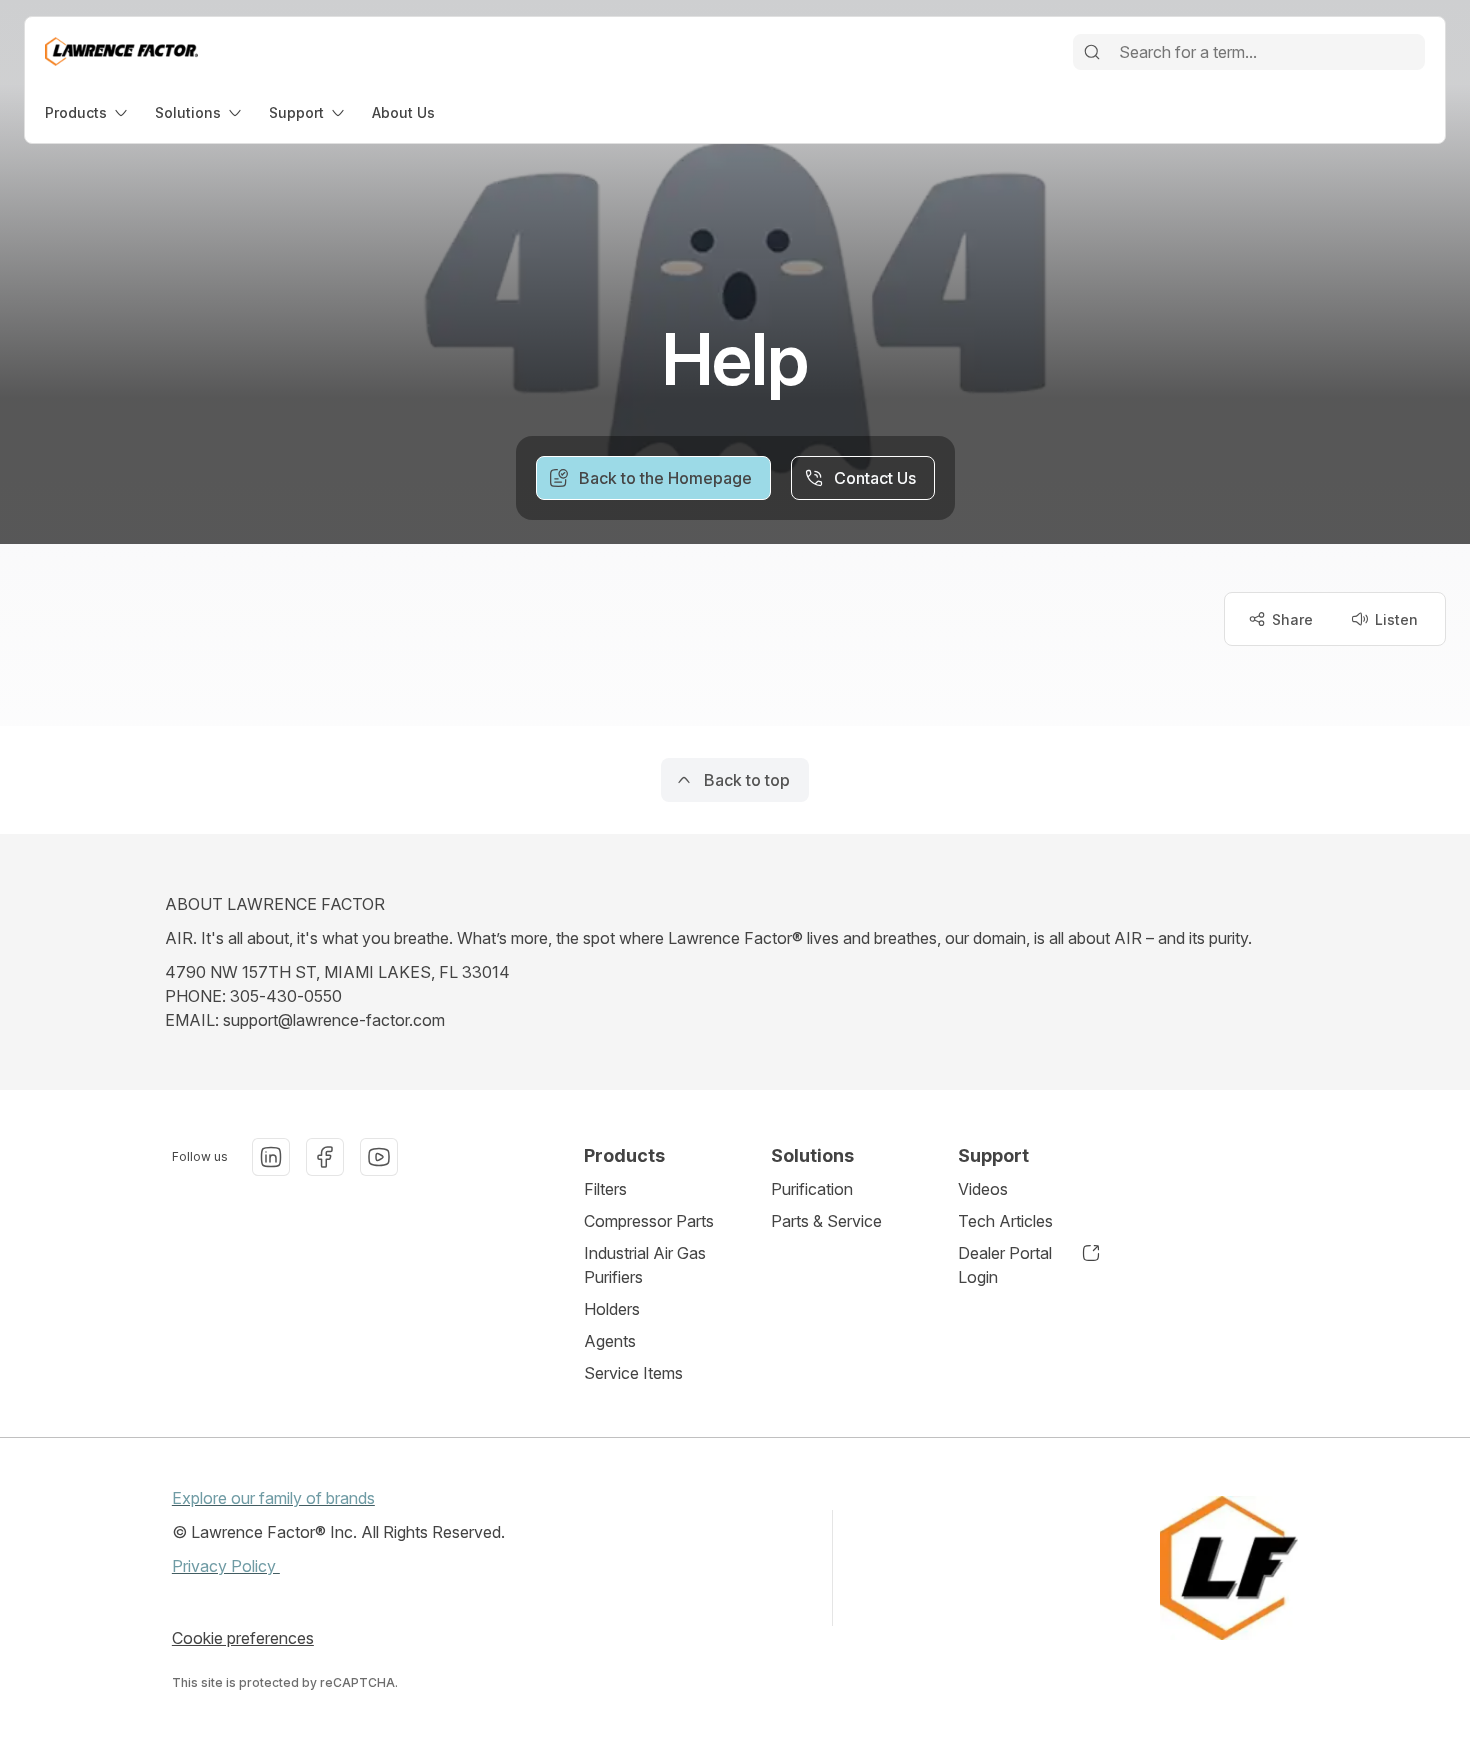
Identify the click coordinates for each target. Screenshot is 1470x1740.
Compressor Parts (649, 1221)
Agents (610, 1341)
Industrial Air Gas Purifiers (645, 1265)
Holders (612, 1309)
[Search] (1092, 52)
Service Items (633, 1373)
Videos (983, 1189)
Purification (812, 1189)
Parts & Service (826, 1221)
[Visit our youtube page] (379, 1157)
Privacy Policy (226, 1566)
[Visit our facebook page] (325, 1157)
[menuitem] (88, 112)
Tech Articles (1005, 1221)
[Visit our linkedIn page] (271, 1157)
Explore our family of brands (273, 1498)
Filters (605, 1189)
